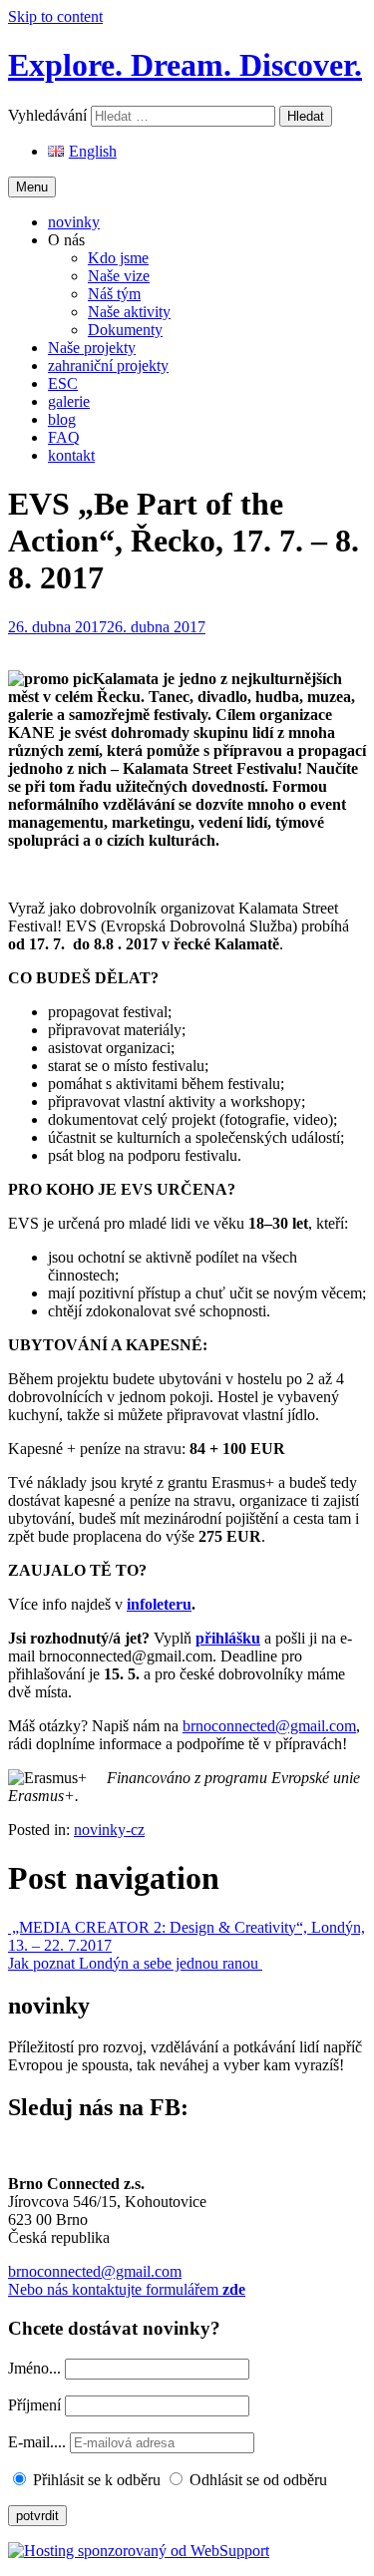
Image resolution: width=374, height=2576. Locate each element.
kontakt (71, 455)
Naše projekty (92, 348)
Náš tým (114, 294)
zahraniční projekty (108, 366)
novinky (74, 222)
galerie (69, 401)
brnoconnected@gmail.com (269, 1726)
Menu (32, 187)
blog (62, 419)
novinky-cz (109, 1830)
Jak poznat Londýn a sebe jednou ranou (135, 1963)
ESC (63, 383)
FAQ (64, 437)
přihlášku (228, 1638)
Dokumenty (125, 330)
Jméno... (34, 2368)
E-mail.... (39, 2442)
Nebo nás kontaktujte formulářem (127, 2289)
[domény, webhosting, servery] (139, 2551)
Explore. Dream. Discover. (185, 65)
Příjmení (34, 2405)
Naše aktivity (129, 312)
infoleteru (159, 1604)
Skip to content (55, 16)
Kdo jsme (118, 258)
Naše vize (119, 276)
